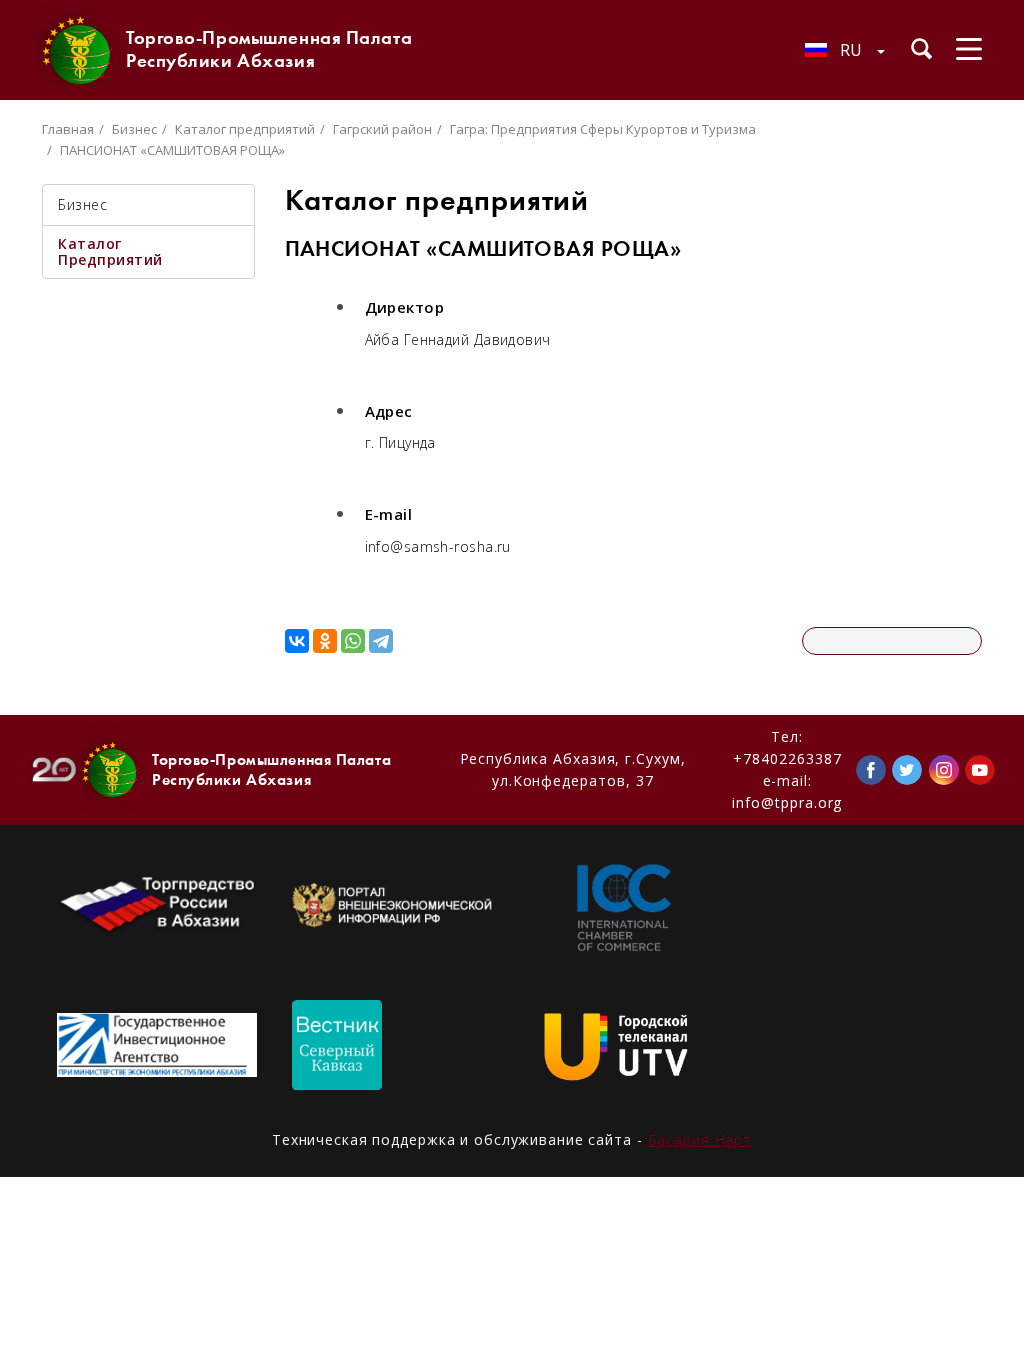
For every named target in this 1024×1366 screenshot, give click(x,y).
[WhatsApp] (353, 641)
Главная (68, 129)
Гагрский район (382, 129)
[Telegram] (381, 641)
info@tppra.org (787, 802)
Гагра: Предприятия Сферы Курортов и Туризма (603, 129)
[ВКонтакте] (297, 641)
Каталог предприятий (245, 129)
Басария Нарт (700, 1139)
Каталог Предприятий (110, 251)
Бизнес (134, 129)
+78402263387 (787, 758)
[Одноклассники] (325, 641)
